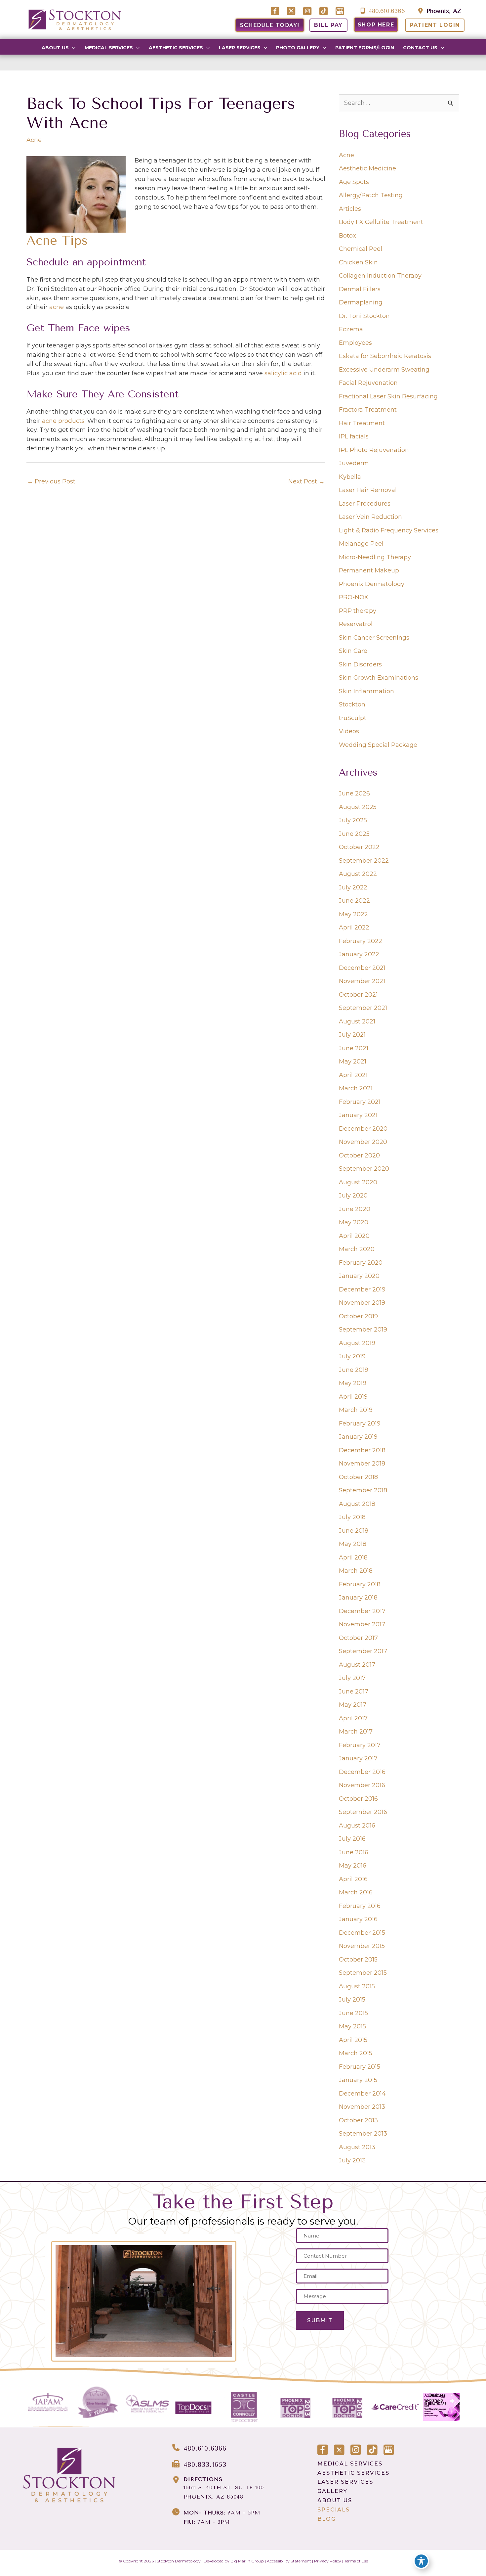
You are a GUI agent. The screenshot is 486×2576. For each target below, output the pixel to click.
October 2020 (359, 1155)
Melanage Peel (361, 544)
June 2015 (353, 2013)
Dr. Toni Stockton (364, 316)
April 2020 (354, 1236)
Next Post (306, 481)
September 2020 (364, 1169)
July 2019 (352, 1356)
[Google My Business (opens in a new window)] (340, 12)
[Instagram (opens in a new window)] (308, 12)
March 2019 (356, 1410)
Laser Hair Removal (368, 490)
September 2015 (363, 1973)
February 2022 (361, 941)
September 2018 (363, 1490)
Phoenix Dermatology (372, 584)
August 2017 (357, 1665)
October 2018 (358, 1477)
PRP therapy (358, 611)
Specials (334, 2510)
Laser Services (345, 2482)
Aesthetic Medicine (367, 168)
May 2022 (353, 914)
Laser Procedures (365, 504)
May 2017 (353, 1705)
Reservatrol (356, 624)
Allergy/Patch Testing (371, 195)
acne (57, 307)
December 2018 (362, 1450)
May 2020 (354, 1222)
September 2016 (363, 1812)
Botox (347, 236)
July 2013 (352, 2160)
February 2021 (360, 1102)
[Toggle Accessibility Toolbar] (421, 2561)
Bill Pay (328, 25)
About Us (335, 2500)
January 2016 (358, 1919)
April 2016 (353, 1879)
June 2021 (354, 1048)
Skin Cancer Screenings (374, 638)
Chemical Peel (361, 249)
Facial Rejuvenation (368, 383)
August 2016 (357, 1826)
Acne (34, 140)
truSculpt (353, 718)
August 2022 (358, 874)
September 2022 (364, 861)
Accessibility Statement (289, 2561)
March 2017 (356, 1732)
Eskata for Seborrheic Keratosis (385, 356)
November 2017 (362, 1624)
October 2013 (358, 2120)
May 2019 (353, 1383)
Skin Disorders (360, 664)
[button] (72, 48)
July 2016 (352, 1839)
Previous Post (51, 481)
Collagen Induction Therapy (380, 276)
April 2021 (353, 1075)
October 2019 (358, 1316)
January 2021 (358, 1115)
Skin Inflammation (366, 691)
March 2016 (356, 1892)
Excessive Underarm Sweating (384, 370)
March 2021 (356, 1088)
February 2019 (360, 1424)
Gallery (332, 2491)
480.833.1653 (205, 2465)
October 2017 (358, 1638)
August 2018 (357, 1504)
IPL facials (354, 436)
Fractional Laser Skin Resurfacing (388, 396)
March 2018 (356, 1571)
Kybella (350, 477)
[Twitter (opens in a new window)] (292, 12)
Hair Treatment (362, 423)
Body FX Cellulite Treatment (381, 222)
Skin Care (353, 651)
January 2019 (358, 1437)
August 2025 (358, 807)
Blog (327, 2519)
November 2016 (362, 1785)
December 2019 (362, 1289)
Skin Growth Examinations (379, 678)
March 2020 (357, 1249)
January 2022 (359, 954)
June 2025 (354, 834)
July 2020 (353, 1196)
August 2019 (357, 1343)
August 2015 (357, 1986)
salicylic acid (283, 373)
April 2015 (353, 2040)
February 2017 (360, 1745)
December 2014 (362, 2094)
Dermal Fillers (360, 289)
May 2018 (353, 1544)
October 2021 (358, 995)
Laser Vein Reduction (370, 517)
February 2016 (360, 1906)
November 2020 (363, 1142)
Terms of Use (356, 2561)
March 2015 (356, 2053)
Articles (350, 209)
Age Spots (354, 182)
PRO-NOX (354, 597)
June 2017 (354, 1692)
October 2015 (358, 1960)
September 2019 (363, 1330)
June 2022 (354, 901)
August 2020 (358, 1182)
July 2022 (353, 887)
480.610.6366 (386, 11)
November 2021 (362, 981)
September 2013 (363, 2134)
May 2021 (353, 1062)
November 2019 (362, 1303)
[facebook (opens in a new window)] (276, 12)
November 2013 (362, 2107)
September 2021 (363, 1008)
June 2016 (354, 1852)
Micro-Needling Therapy (375, 557)
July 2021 (352, 1035)
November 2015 (362, 1946)
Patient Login (435, 25)
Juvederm (354, 463)
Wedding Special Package (378, 745)
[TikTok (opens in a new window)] (324, 12)
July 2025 (353, 820)
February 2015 (360, 2067)
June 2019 (354, 1370)
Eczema (351, 329)
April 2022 (354, 927)
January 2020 (359, 1276)
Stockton (352, 704)
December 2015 (362, 1933)
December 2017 (362, 1611)
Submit (320, 2320)
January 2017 (358, 1758)
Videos (349, 731)
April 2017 (353, 1718)
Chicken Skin (358, 262)
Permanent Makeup (369, 570)
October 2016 (358, 1799)
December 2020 (363, 1129)
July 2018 (352, 1517)
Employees (355, 343)
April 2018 (353, 1558)
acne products (63, 421)
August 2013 (357, 2147)
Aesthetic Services (353, 2473)
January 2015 (358, 2080)
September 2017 (363, 1651)
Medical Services (350, 2464)
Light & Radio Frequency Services (389, 530)
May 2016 (353, 1866)
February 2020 (361, 1263)
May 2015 (352, 2026)
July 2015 (352, 2000)
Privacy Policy (328, 2561)
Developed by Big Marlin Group (234, 2561)
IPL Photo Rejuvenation (374, 450)
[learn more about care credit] (395, 2407)
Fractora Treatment (368, 410)
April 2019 (353, 1397)
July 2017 (352, 1678)
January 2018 (358, 1598)
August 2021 (357, 1021)
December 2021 (362, 968)
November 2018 (362, 1464)
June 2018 (354, 1531)
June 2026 (354, 793)
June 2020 (355, 1209)
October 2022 (359, 847)
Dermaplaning (361, 302)
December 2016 (362, 1772)
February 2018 (360, 1584)
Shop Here (376, 25)
